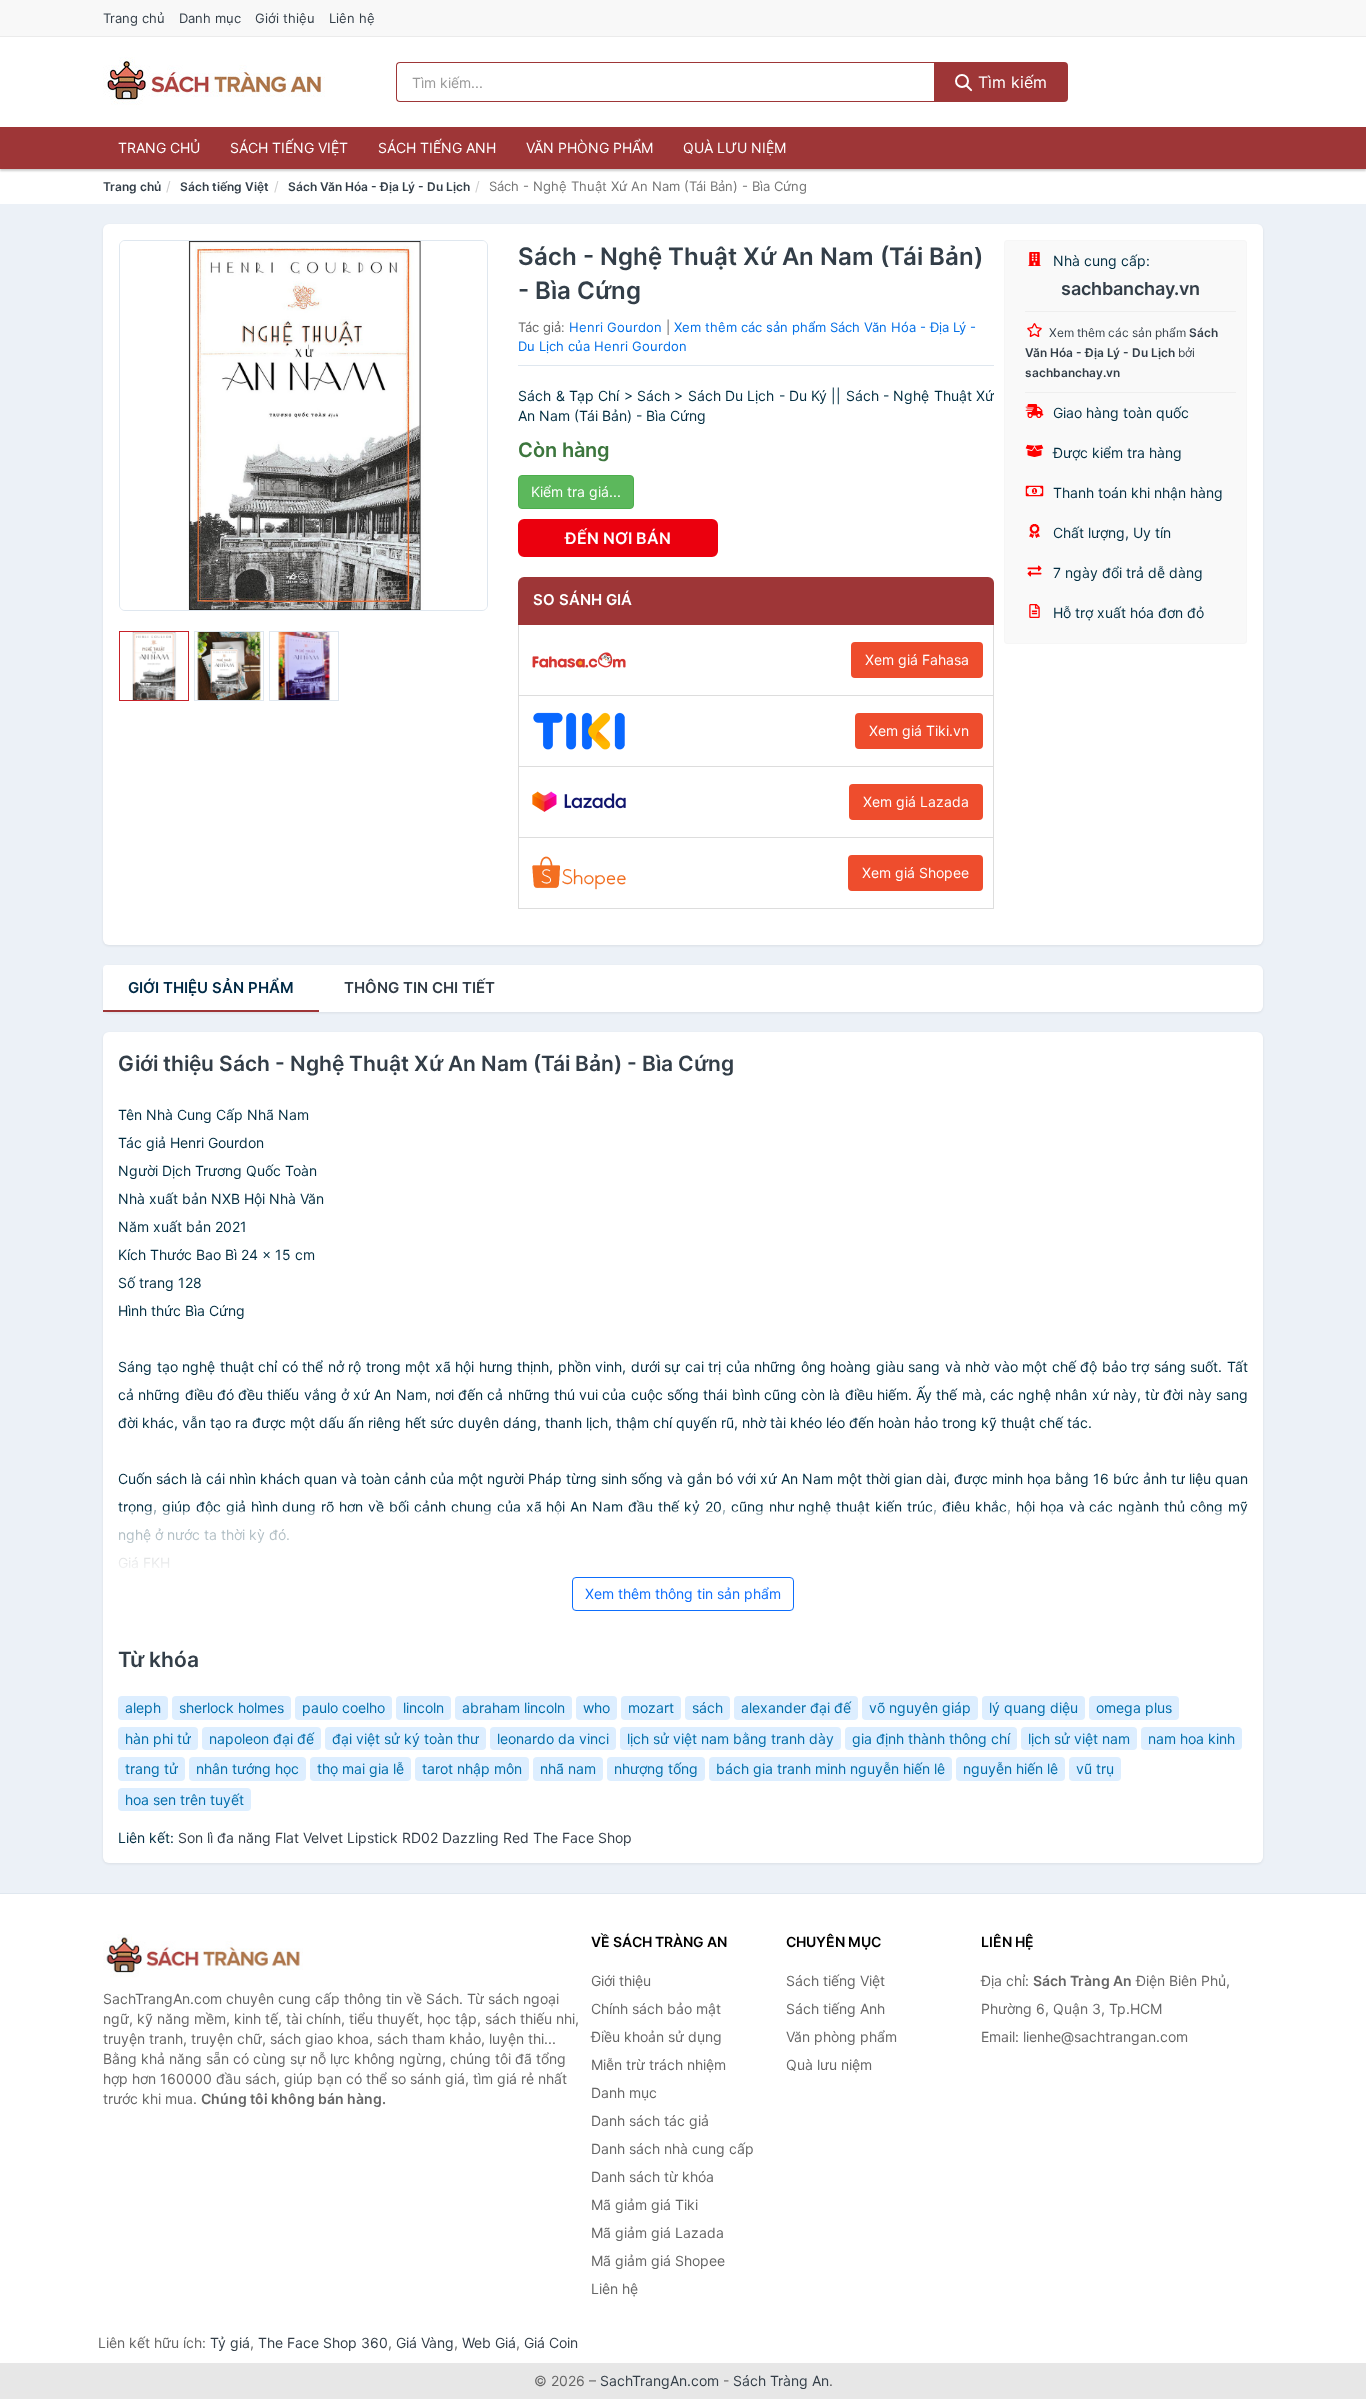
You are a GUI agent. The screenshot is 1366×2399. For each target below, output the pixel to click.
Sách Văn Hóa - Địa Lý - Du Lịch (379, 186)
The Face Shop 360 (323, 2342)
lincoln (423, 1707)
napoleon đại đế (261, 1738)
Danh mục (210, 18)
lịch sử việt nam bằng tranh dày (730, 1738)
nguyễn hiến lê (1010, 1768)
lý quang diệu (1033, 1707)
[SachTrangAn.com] (214, 82)
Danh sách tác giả (650, 2120)
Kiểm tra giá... (576, 491)
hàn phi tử (158, 1738)
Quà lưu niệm (734, 147)
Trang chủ (134, 18)
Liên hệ (352, 18)
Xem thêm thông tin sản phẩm (683, 1593)
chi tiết (419, 987)
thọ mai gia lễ (360, 1768)
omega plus (1134, 1707)
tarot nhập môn (472, 1768)
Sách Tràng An (781, 2380)
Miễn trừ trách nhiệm (658, 2064)
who (596, 1707)
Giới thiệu (285, 18)
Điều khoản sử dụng (656, 2036)
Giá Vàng (425, 2342)
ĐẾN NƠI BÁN (618, 538)
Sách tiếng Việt (289, 147)
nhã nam (568, 1768)
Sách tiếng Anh (437, 147)
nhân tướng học (247, 1768)
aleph (143, 1707)
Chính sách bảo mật (656, 2008)
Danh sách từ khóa (652, 2176)
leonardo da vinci (553, 1738)
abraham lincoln (513, 1707)
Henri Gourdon (615, 327)
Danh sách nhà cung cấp (672, 2148)
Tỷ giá (230, 2342)
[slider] (154, 666)
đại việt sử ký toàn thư (405, 1738)
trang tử (151, 1768)
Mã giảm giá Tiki (644, 2204)
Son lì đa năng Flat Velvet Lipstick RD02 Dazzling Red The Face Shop (405, 1837)
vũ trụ (1095, 1768)
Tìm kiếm (1010, 82)
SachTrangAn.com (659, 2380)
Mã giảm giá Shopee (658, 2260)
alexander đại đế (796, 1707)
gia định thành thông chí (931, 1738)
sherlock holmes (231, 1707)
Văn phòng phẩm (589, 147)
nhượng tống (656, 1768)
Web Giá (489, 2342)
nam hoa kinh (1191, 1738)
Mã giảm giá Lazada (657, 2232)
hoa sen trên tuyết (184, 1799)
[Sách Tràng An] (203, 1956)
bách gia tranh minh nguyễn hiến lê (830, 1768)
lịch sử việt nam (1079, 1738)
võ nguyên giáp (920, 1707)
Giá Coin (551, 2342)
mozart (651, 1707)
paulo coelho (343, 1707)
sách (707, 1707)
